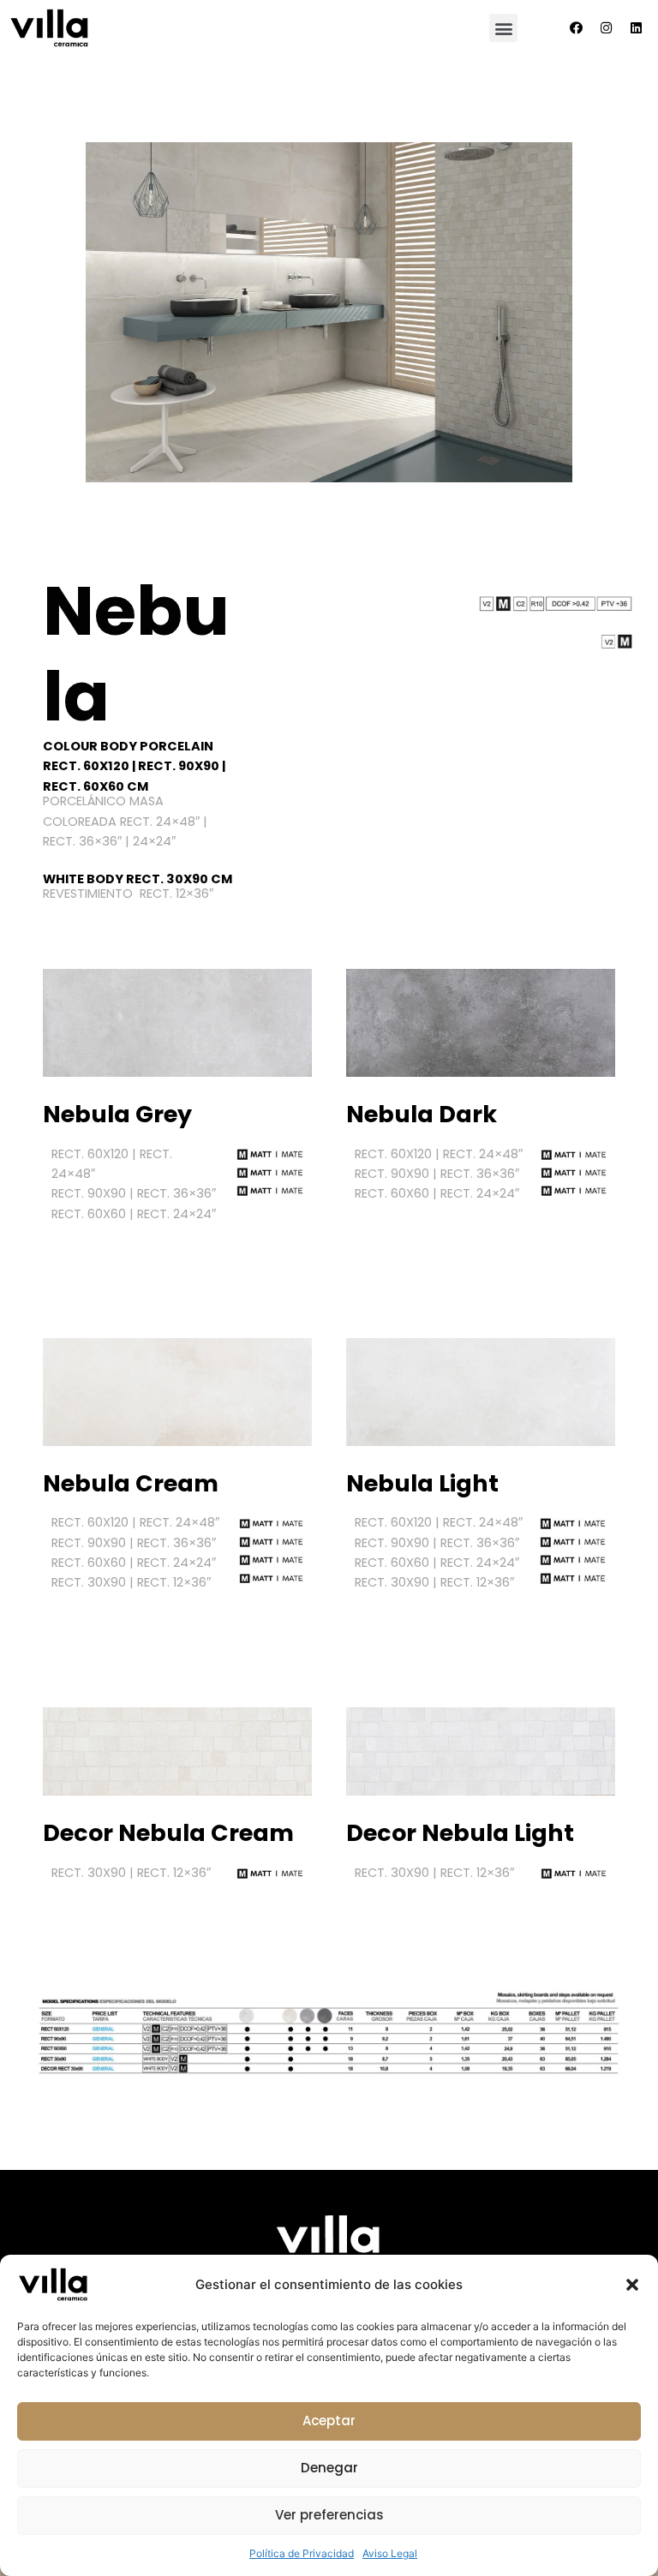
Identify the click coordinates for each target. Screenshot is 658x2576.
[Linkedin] (637, 28)
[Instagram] (607, 28)
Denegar (329, 2468)
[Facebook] (577, 28)
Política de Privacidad (302, 2553)
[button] (632, 2285)
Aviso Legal (390, 2553)
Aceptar (329, 2421)
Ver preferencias (329, 2515)
